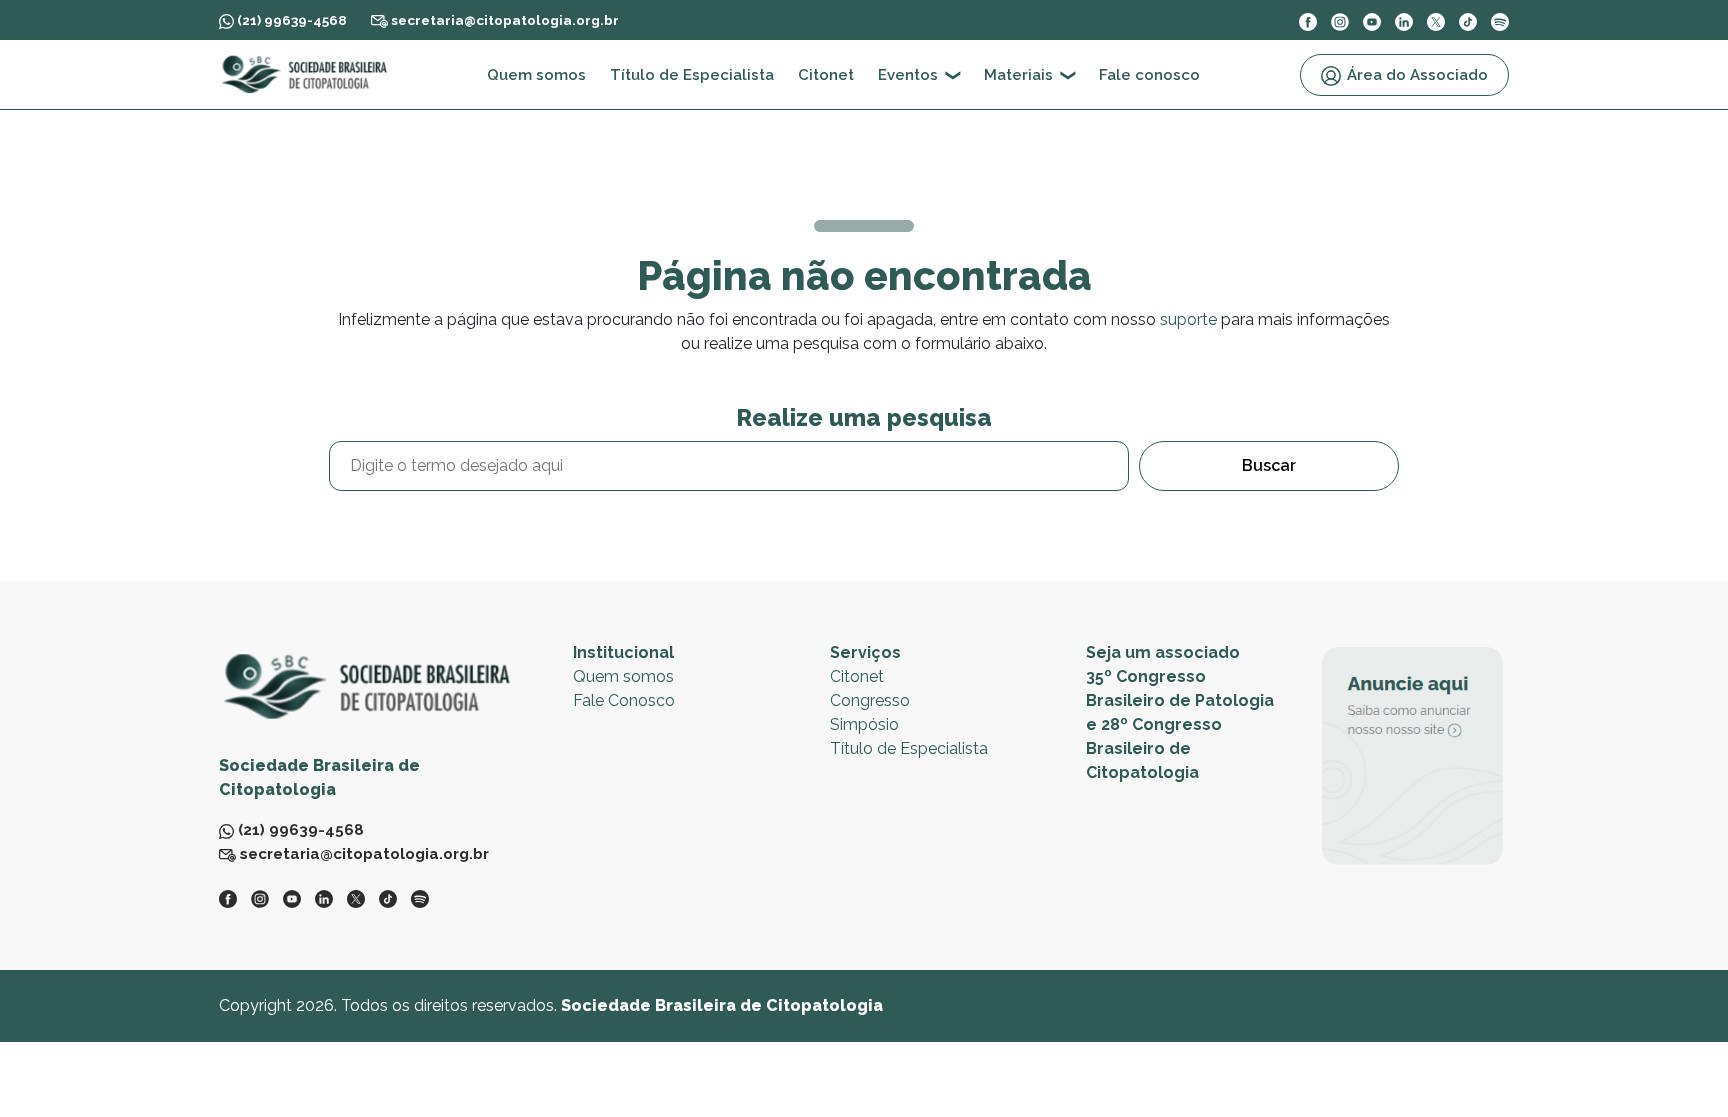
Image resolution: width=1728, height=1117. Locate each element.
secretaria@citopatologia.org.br (503, 20)
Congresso (870, 700)
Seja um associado (1163, 652)
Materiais (1018, 75)
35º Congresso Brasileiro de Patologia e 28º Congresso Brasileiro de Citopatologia (1180, 724)
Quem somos (536, 75)
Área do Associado (1417, 75)
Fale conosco (1149, 75)
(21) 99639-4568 (290, 20)
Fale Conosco (624, 700)
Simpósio (864, 724)
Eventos (908, 75)
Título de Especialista (692, 75)
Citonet (826, 75)
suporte (1188, 319)
